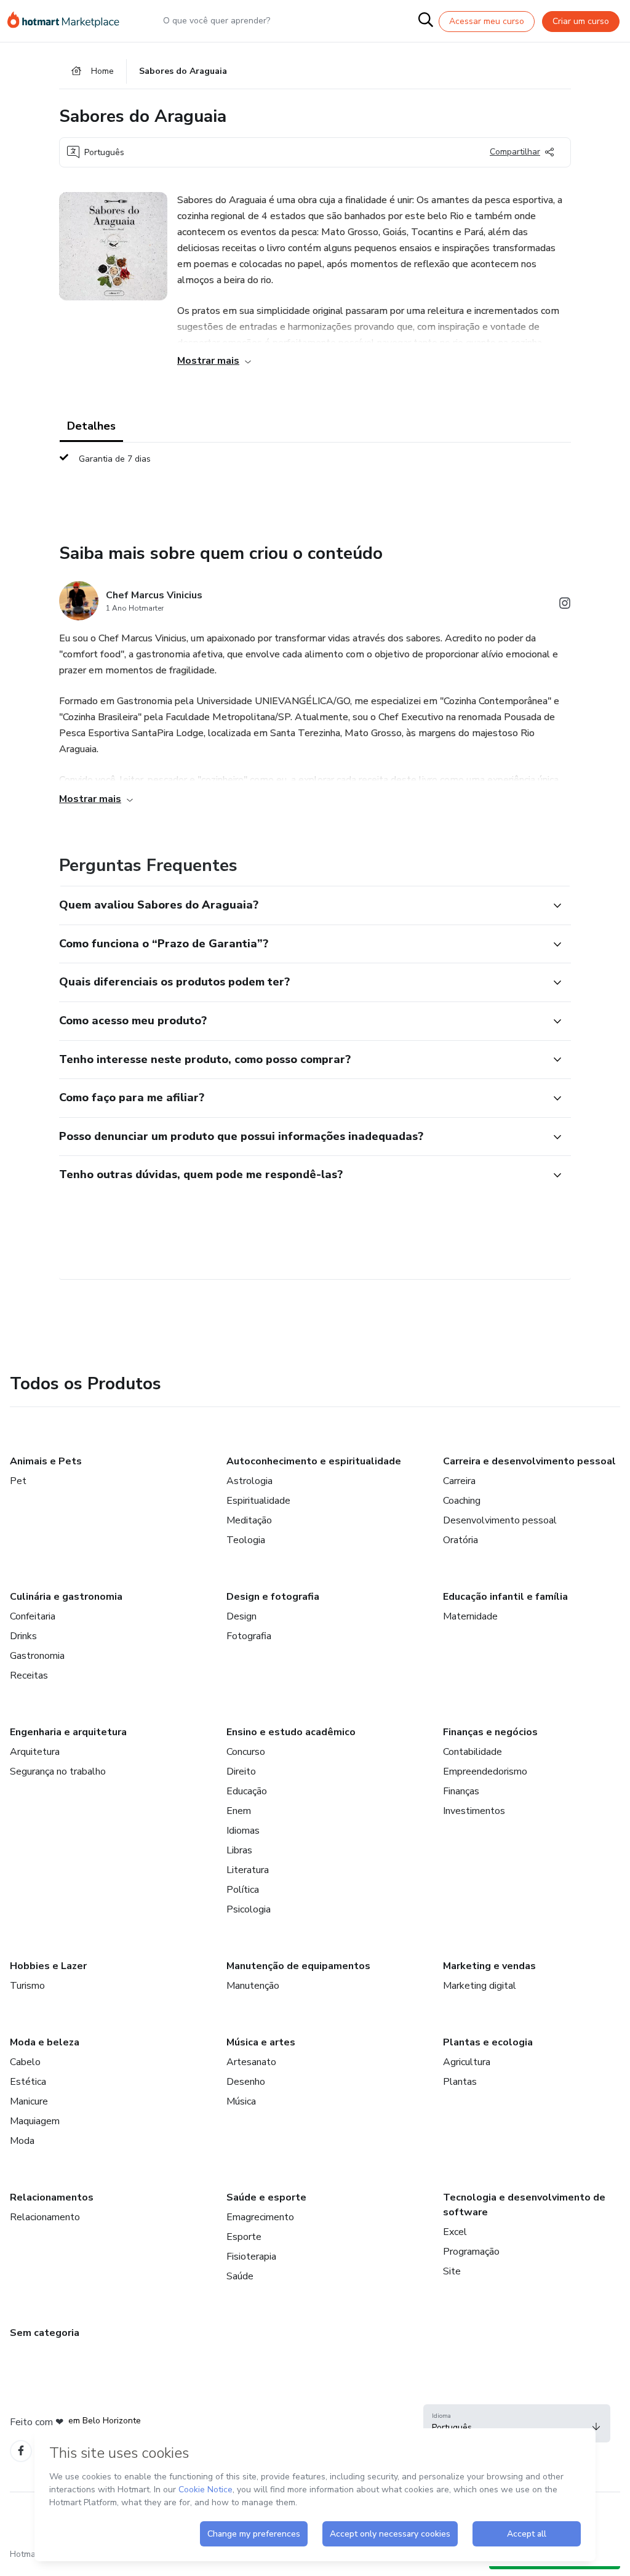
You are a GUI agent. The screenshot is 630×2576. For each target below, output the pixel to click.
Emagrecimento (260, 2217)
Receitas (29, 1675)
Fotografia (249, 1636)
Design (241, 1616)
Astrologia (249, 1481)
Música (241, 2101)
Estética (28, 2082)
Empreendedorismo (485, 1772)
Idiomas (243, 1831)
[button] (301, 905)
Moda (22, 2141)
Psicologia (249, 1909)
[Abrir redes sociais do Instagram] (565, 605)
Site (452, 2271)
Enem (239, 1811)
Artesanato (251, 2062)
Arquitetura (35, 1752)
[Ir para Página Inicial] (69, 21)
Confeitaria (33, 1616)
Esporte (244, 2237)
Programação (471, 2252)
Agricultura (467, 2062)
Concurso (246, 1752)
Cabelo (25, 2062)
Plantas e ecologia (488, 2042)
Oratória (461, 1540)
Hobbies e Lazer (48, 1966)
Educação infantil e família (505, 1597)
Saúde (240, 2276)
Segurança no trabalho (58, 1772)
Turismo (27, 1986)
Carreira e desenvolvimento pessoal (529, 1461)
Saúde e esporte (266, 2197)
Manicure (29, 2101)
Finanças (461, 1791)
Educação (247, 1791)
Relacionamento (45, 2217)
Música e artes (261, 2042)
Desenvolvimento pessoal (500, 1520)
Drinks (23, 1636)
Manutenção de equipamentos (298, 1966)
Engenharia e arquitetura (68, 1732)
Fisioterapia (251, 2257)
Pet (18, 1481)
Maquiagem (35, 2121)
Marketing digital (480, 1986)
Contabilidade (472, 1752)
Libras (239, 1850)
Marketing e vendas (489, 1966)
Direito (241, 1772)
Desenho (246, 2082)
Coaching (462, 1501)
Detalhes (91, 426)
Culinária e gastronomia (66, 1597)
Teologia (246, 1540)
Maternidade (470, 1616)
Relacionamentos (52, 2197)
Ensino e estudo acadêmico (291, 1732)
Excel (455, 2232)
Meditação (249, 1520)
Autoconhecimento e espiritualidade (314, 1461)
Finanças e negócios (490, 1732)
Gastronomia (37, 1656)
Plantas (460, 2082)
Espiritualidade (258, 1501)
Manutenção (253, 1986)
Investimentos (474, 1811)
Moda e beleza (45, 2042)
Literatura (248, 1870)
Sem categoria (45, 2333)
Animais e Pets (46, 1461)
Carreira (459, 1481)
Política (243, 1890)
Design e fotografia (273, 1597)
